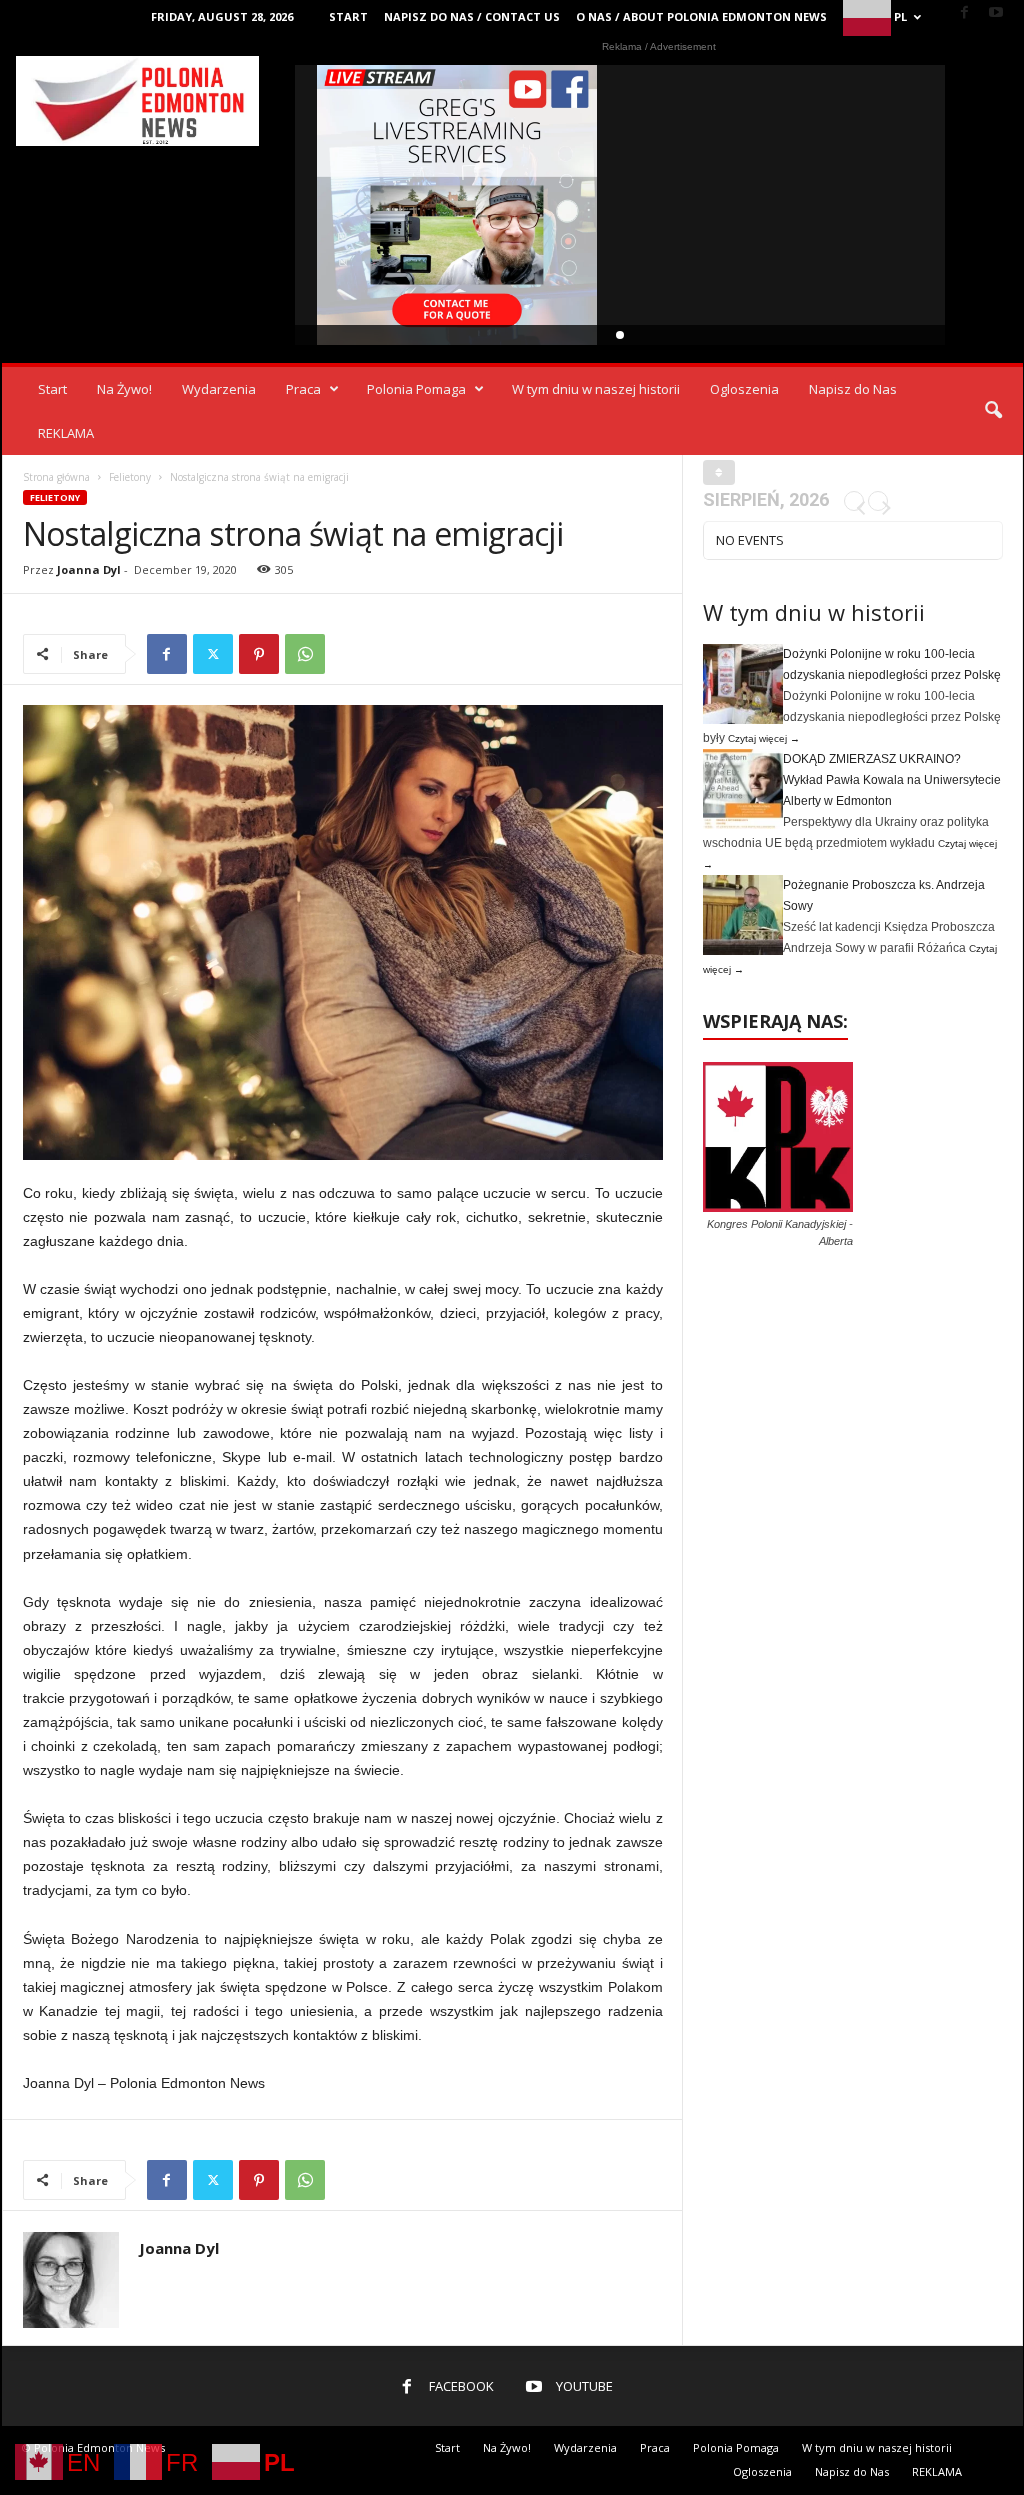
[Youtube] (996, 13)
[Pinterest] (259, 654)
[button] (993, 411)
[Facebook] (965, 13)
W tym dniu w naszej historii (596, 389)
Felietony (130, 477)
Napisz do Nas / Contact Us (472, 16)
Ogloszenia (744, 389)
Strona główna (56, 477)
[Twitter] (213, 654)
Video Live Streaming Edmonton (457, 205)
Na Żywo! (124, 389)
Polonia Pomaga (416, 389)
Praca (303, 389)
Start (348, 16)
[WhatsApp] (305, 654)
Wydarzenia (219, 389)
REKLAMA (66, 433)
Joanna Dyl (89, 569)
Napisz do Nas (853, 389)
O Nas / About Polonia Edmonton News (701, 16)
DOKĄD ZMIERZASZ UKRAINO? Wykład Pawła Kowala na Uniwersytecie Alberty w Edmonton (892, 780)
